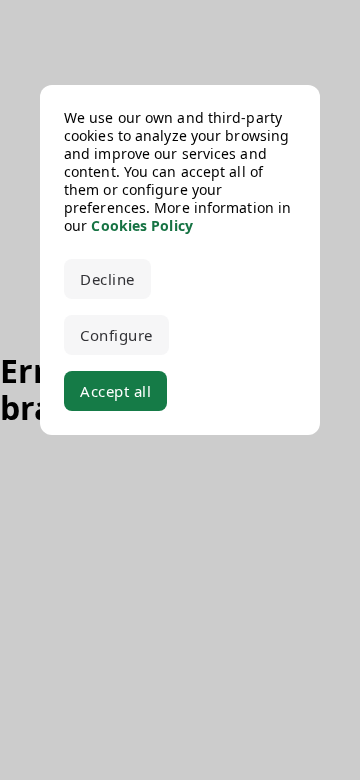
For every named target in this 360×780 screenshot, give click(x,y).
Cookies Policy (141, 225)
